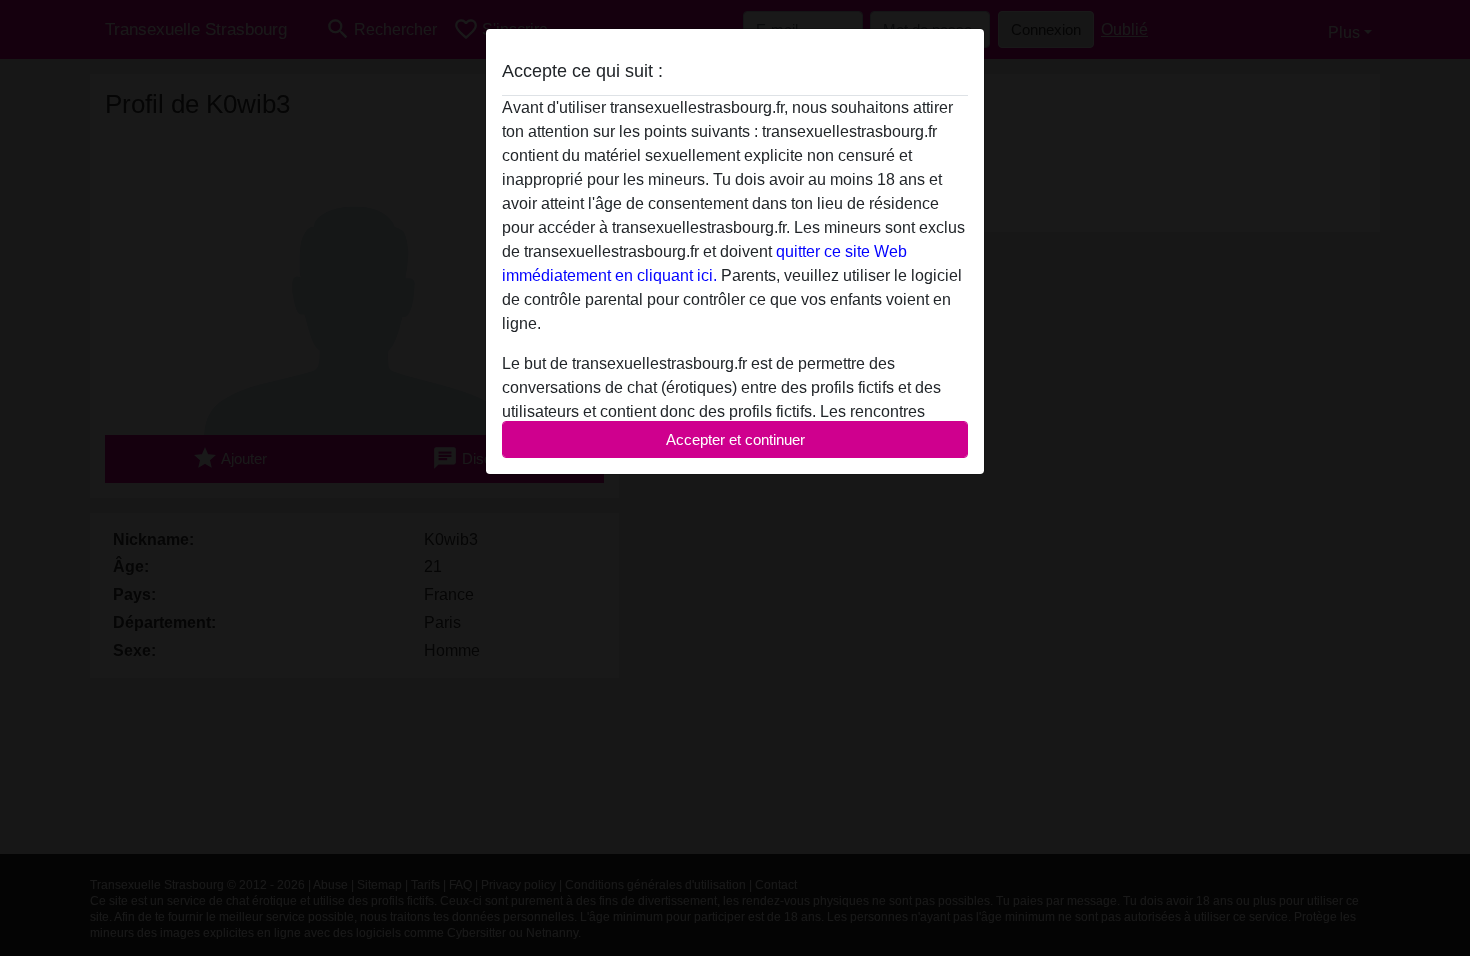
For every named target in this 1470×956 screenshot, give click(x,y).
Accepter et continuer (735, 439)
